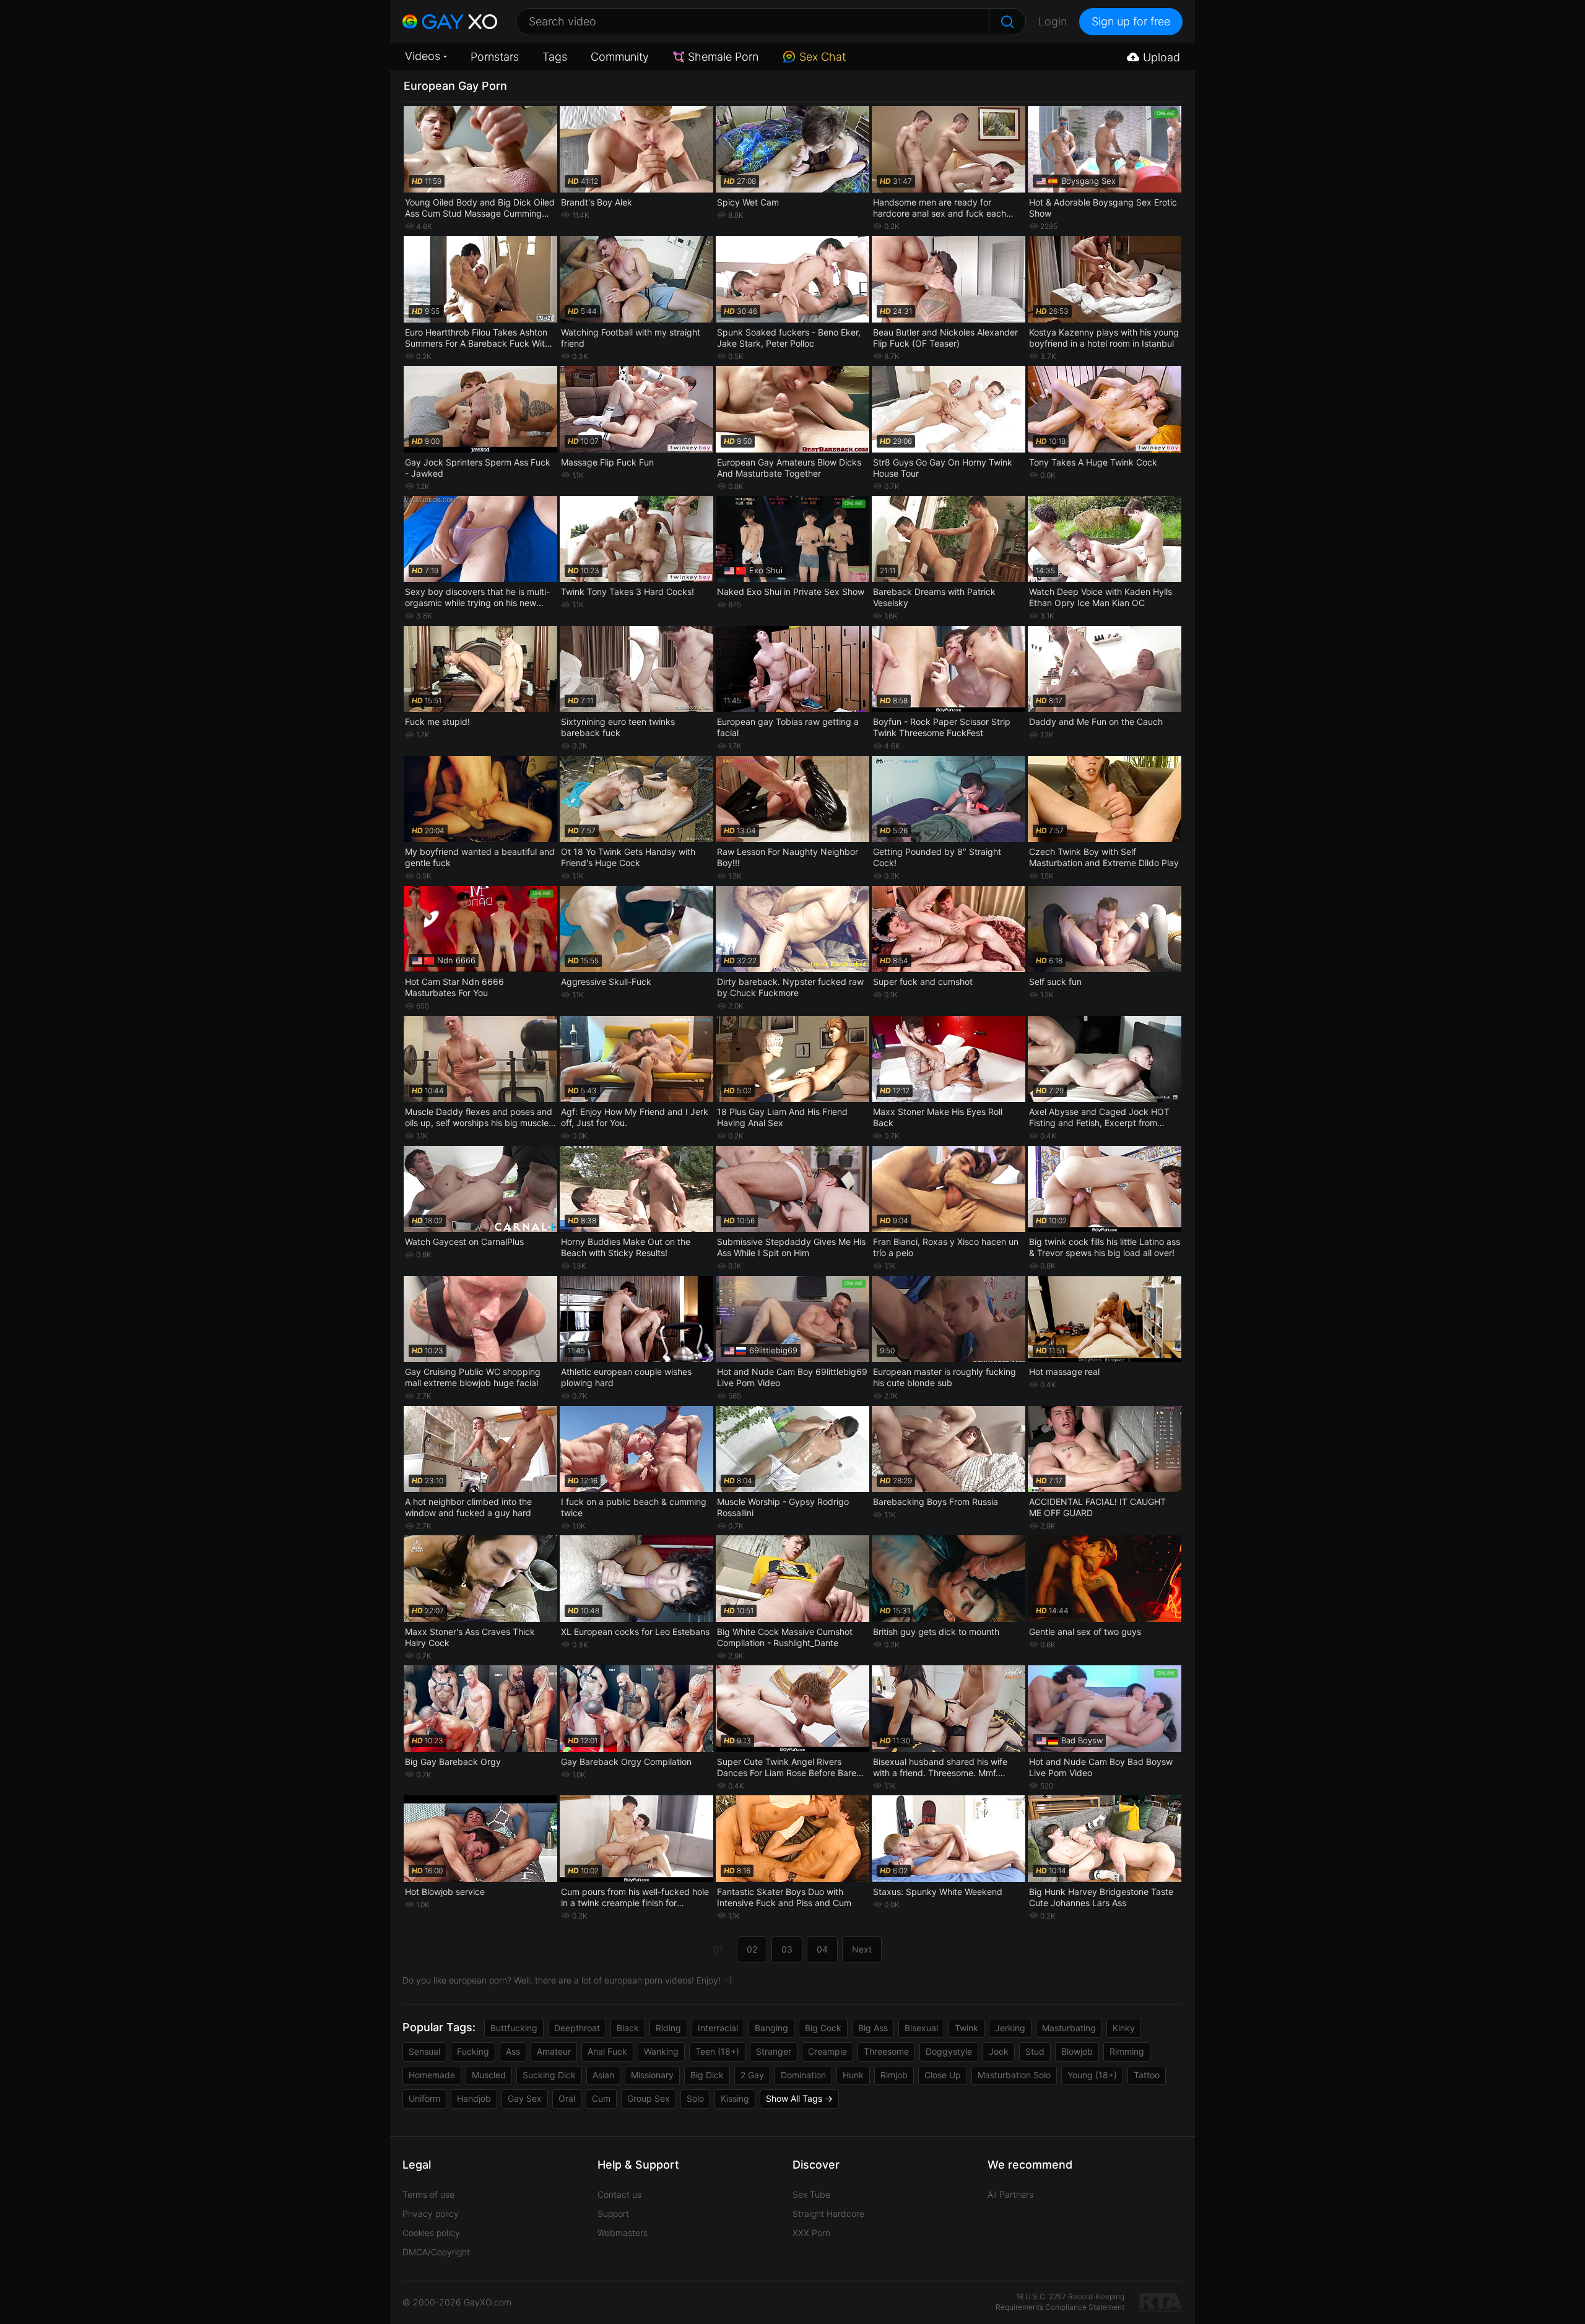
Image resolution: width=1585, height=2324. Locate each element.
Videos (423, 56)
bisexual (921, 2028)
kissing (735, 2098)
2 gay (752, 2075)
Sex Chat (823, 57)
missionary (652, 2075)
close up (943, 2075)
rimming (1127, 2051)
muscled (489, 2075)
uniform (424, 2098)
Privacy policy (431, 2213)
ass (513, 2051)
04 (822, 1949)
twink (966, 2028)
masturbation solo (1014, 2075)
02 (752, 1949)
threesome (886, 2051)
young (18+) (1092, 2075)
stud (1035, 2051)
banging (771, 2028)
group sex (649, 2098)
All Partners (1010, 2194)
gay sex (525, 2098)
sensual (424, 2051)
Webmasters (623, 2233)
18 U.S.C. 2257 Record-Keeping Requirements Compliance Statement (1060, 2302)
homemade (432, 2075)
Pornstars (495, 57)
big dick (707, 2075)
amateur (554, 2051)
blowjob (1077, 2051)
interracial (718, 2028)
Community (620, 57)
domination (803, 2075)
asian (603, 2075)
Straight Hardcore (828, 2213)
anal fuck (607, 2051)
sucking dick (549, 2075)
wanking (661, 2051)
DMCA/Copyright (436, 2252)
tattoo (1147, 2075)
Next (862, 1949)
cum (601, 2098)
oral (567, 2098)
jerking (1010, 2028)
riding (668, 2028)
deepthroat (577, 2028)
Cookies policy (431, 2233)
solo (695, 2098)
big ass (873, 2028)
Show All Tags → (799, 2098)
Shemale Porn (723, 57)
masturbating (1069, 2028)
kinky (1124, 2028)
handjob (474, 2098)
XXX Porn (811, 2233)
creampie (827, 2051)
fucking (473, 2051)
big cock (823, 2028)
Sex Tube (811, 2194)
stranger (774, 2051)
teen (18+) (717, 2051)
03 (787, 1949)
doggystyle (949, 2051)
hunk (853, 2075)
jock (999, 2051)
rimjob (894, 2075)
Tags (555, 57)
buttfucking (514, 2028)
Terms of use (428, 2194)
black (628, 2028)
